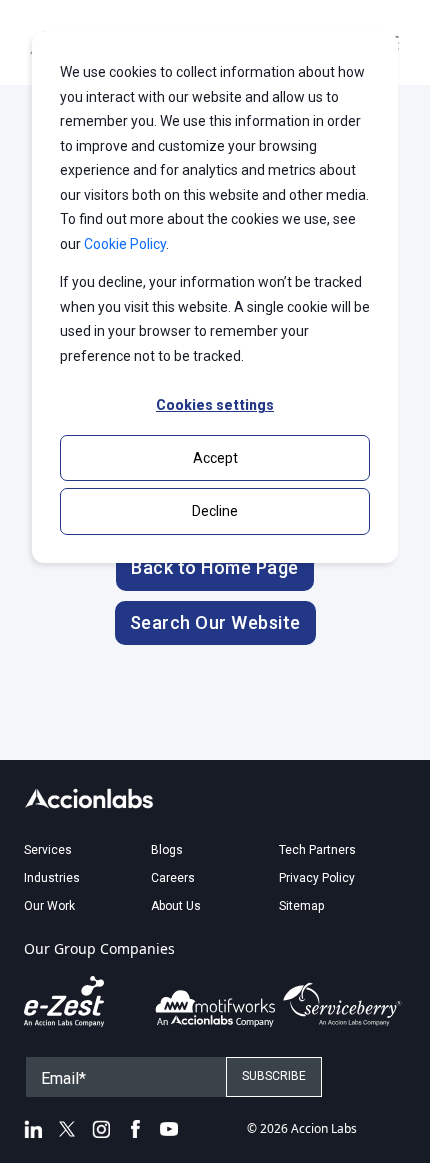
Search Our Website (215, 622)
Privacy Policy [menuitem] (317, 878)
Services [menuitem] (48, 850)
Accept (215, 458)
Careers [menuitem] (173, 878)
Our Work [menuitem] (49, 906)
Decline (215, 511)
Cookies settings (215, 405)
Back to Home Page (215, 567)
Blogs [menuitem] (167, 850)
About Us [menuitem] (176, 906)
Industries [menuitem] (52, 878)
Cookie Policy (125, 244)
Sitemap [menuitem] (301, 906)
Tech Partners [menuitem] (317, 850)
